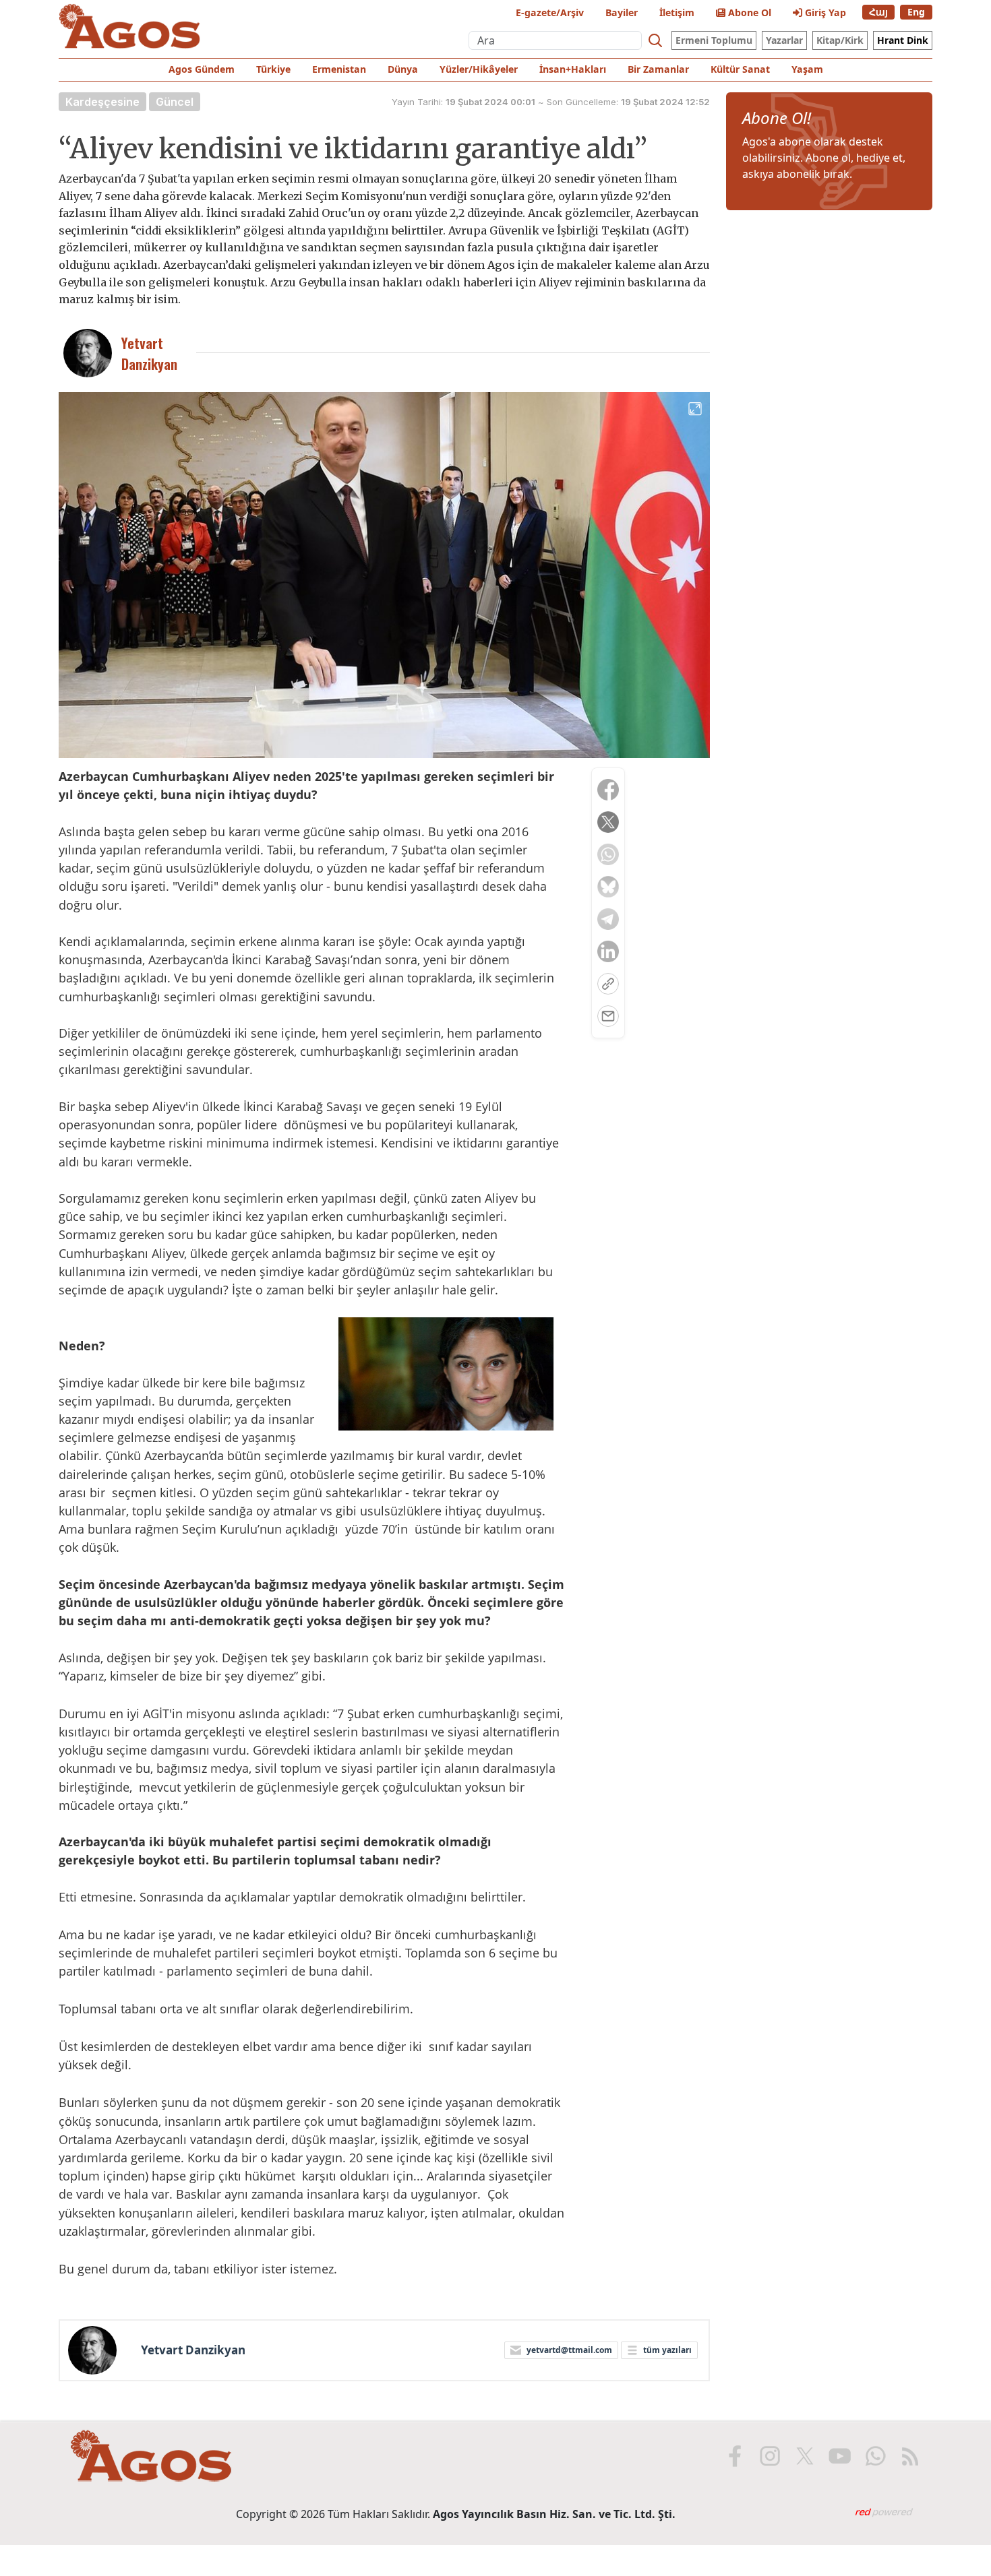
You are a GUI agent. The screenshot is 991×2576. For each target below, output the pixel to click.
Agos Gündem (202, 69)
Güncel (175, 102)
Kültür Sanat (740, 69)
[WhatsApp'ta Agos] (875, 2456)
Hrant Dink (903, 40)
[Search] (655, 40)
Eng (916, 12)
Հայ (878, 12)
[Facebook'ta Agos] (735, 2456)
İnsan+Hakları (573, 69)
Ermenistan (339, 69)
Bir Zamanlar (658, 69)
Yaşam (807, 69)
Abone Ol (748, 12)
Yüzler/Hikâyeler (479, 69)
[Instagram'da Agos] (770, 2456)
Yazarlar (784, 40)
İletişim (677, 12)
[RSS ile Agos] (910, 2456)
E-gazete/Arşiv (550, 12)
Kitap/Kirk (840, 40)
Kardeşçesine (102, 102)
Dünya (403, 69)
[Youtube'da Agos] (840, 2456)
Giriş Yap (824, 12)
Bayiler (622, 12)
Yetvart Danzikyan (193, 2350)
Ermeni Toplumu (714, 40)
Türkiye (273, 69)
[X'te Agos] (805, 2456)
